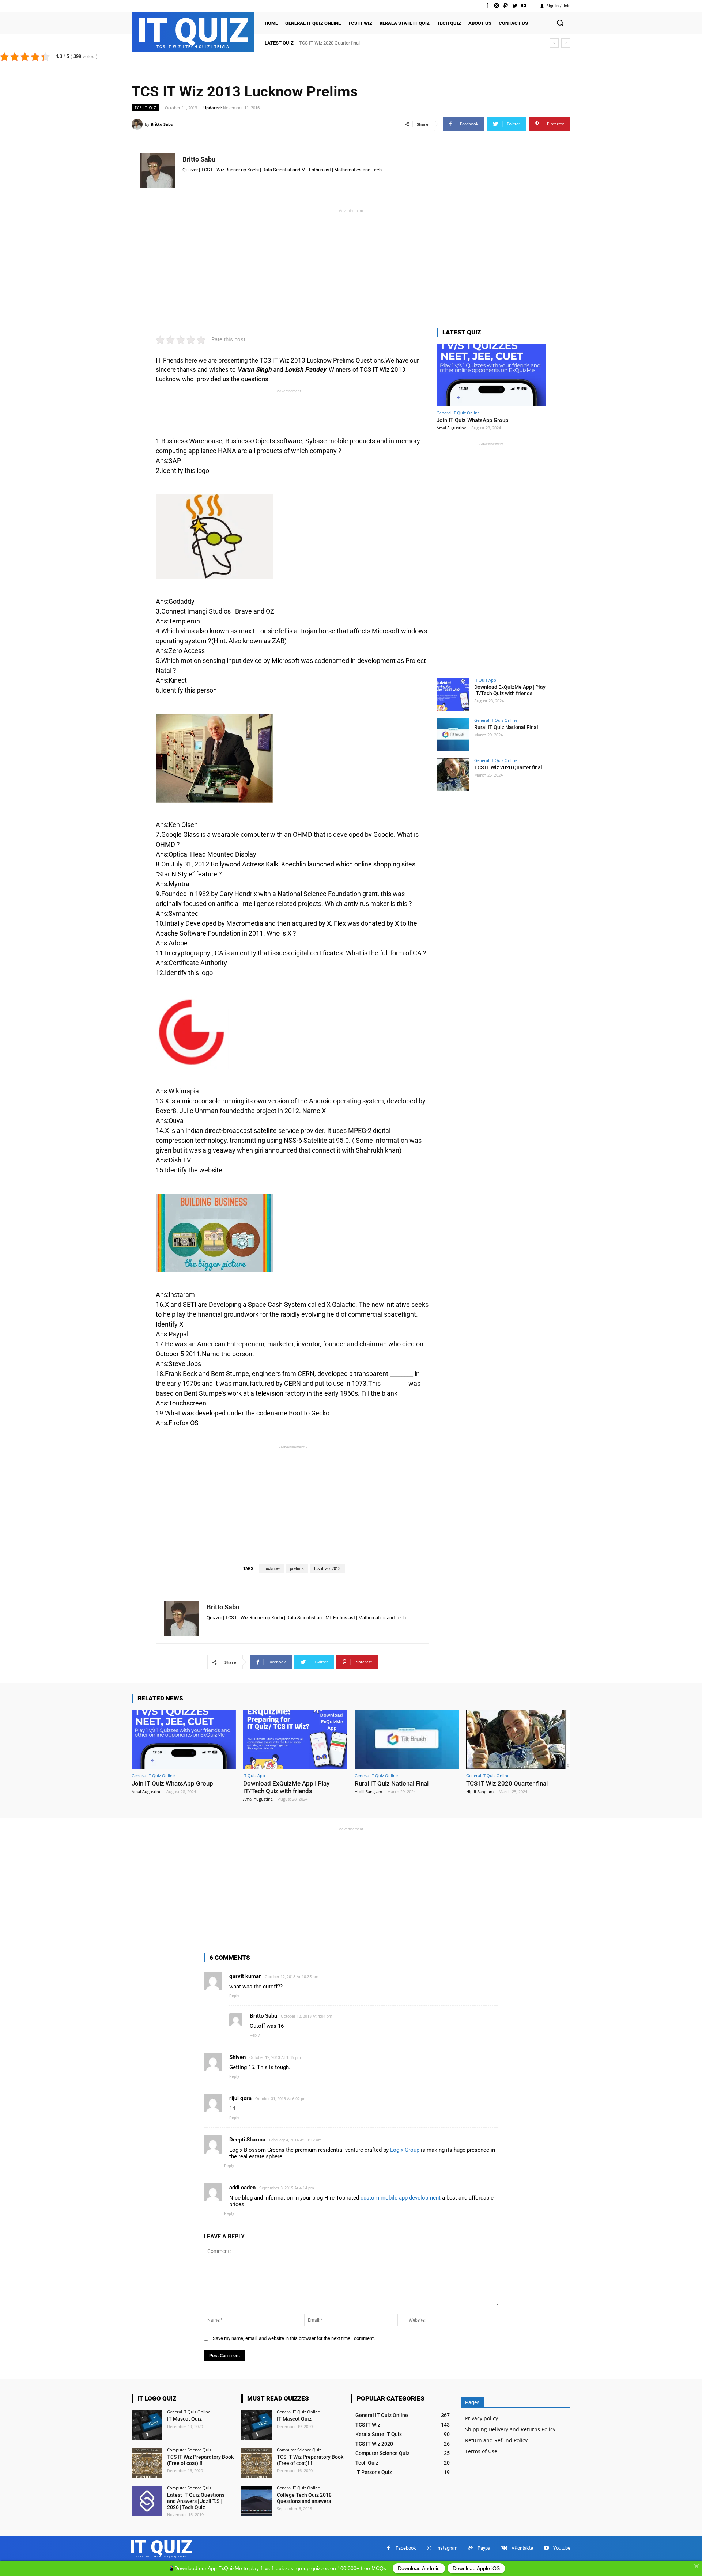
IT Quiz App (485, 680)
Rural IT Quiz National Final (506, 727)
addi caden (242, 2188)
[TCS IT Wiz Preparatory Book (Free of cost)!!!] (147, 2463)
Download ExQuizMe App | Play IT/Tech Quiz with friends (510, 690)
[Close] (697, 2566)
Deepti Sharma (247, 2140)
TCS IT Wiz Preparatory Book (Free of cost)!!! (200, 2460)
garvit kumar (245, 1976)
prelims (297, 1569)
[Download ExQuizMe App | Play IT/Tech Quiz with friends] (453, 694)
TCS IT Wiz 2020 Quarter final (329, 43)
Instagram (447, 2548)
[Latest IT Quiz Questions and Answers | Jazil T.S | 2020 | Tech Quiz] (147, 2501)
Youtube (562, 2548)
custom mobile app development (401, 2198)
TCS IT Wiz (146, 107)
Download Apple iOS (476, 2568)
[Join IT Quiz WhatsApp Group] (491, 375)
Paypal (484, 2548)
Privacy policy (482, 2418)
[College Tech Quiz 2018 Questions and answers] (257, 2501)
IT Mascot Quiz (184, 2419)
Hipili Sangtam (368, 1792)
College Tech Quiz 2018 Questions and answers (304, 2498)
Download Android (419, 2568)
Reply (234, 1996)
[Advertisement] (351, 266)
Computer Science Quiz (189, 2450)
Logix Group (405, 2150)
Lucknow (272, 1569)
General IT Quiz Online (458, 413)
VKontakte (522, 2548)
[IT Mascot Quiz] (147, 2425)
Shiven (237, 2057)
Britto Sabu (162, 124)
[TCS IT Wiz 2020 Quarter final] (453, 775)
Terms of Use (481, 2451)
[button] (560, 23)
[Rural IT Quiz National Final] (453, 735)
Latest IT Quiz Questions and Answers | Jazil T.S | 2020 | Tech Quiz (196, 2501)
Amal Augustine (451, 428)
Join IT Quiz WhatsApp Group (472, 420)
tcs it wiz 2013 (327, 1569)
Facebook (406, 2548)
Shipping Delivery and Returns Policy (510, 2429)
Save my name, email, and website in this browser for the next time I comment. (294, 2338)
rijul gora (240, 2098)
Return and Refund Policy (496, 2440)
